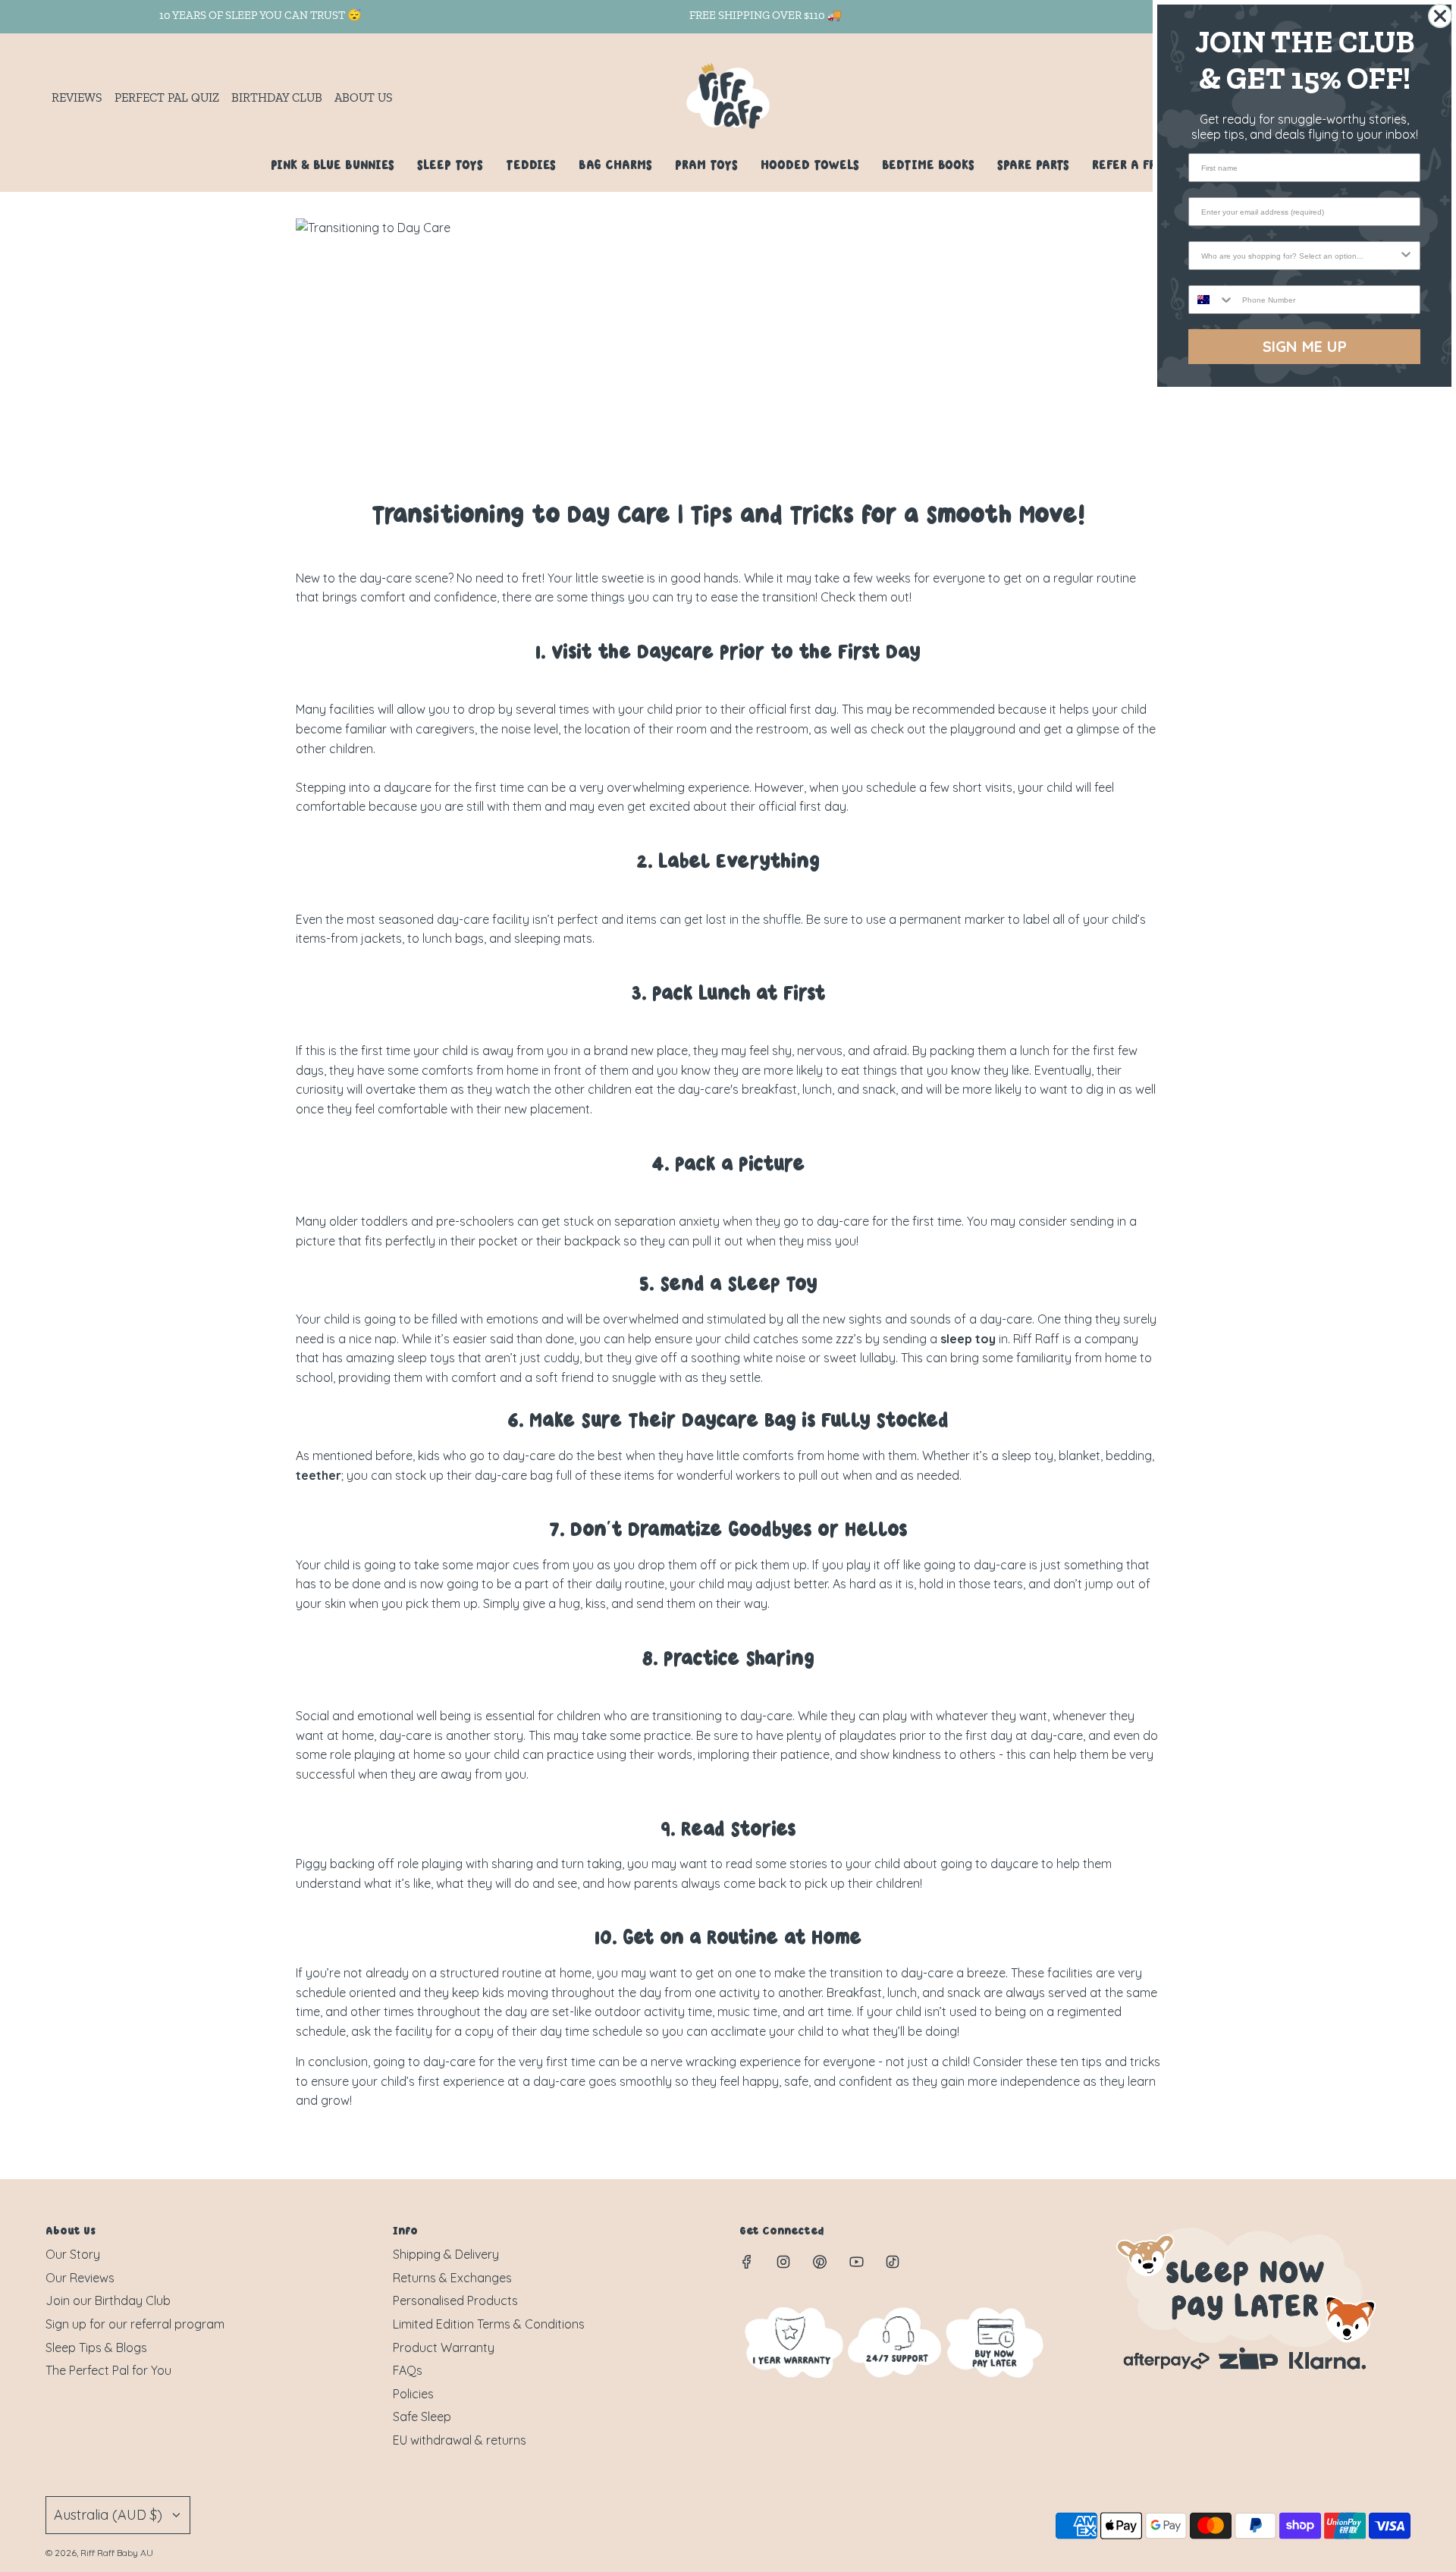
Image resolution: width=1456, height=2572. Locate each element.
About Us (364, 98)
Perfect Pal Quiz (167, 98)
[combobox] (1300, 256)
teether (318, 1475)
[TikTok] (893, 2262)
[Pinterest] (820, 2262)
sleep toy (968, 1339)
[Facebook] (747, 2262)
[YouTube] (856, 2262)
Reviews (77, 98)
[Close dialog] (1440, 16)
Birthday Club (277, 98)
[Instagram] (783, 2262)
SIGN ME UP (1305, 346)
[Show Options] (1406, 256)
